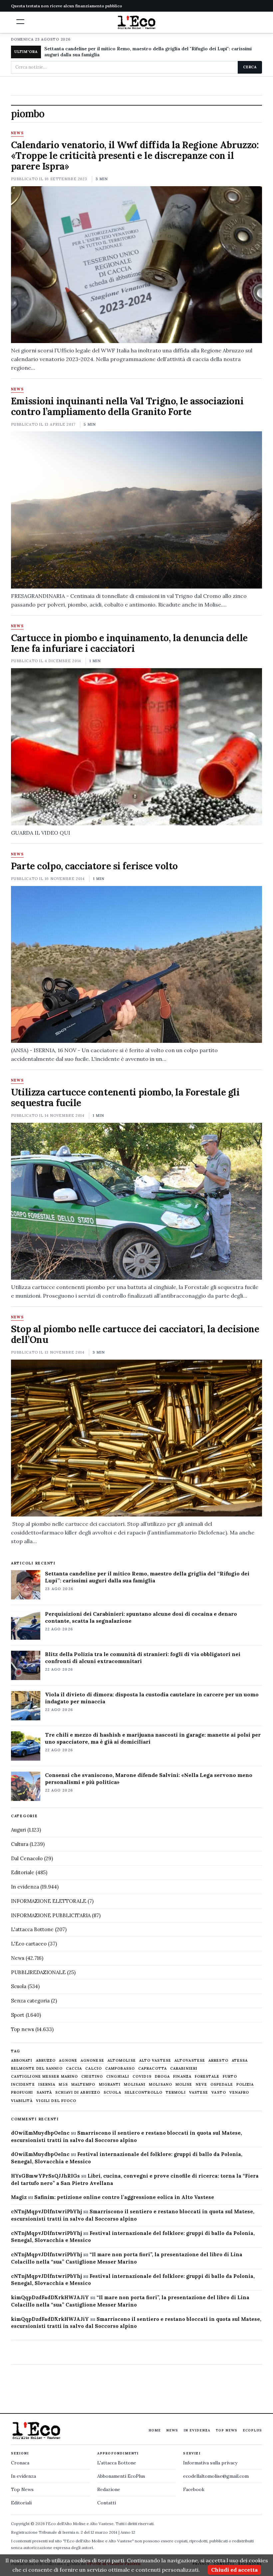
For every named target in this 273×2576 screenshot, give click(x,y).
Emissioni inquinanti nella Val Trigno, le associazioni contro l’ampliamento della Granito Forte (127, 406)
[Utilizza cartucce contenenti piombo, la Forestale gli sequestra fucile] (136, 1201)
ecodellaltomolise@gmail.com (216, 2476)
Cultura (20, 1844)
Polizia (245, 2085)
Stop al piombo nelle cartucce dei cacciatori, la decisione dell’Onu (135, 1334)
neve (201, 2085)
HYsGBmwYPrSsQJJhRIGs (45, 2176)
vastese (199, 2093)
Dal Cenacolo (27, 1858)
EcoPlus (252, 2430)
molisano (160, 2085)
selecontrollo (143, 2093)
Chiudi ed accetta (234, 2570)
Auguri (18, 1830)
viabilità (22, 2101)
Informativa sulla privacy (210, 2463)
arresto (218, 2061)
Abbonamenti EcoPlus (121, 2476)
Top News (227, 2430)
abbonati (22, 2061)
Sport (18, 2015)
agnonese (92, 2061)
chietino (92, 2077)
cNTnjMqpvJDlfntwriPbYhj (46, 2211)
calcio (94, 2069)
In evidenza (25, 1887)
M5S (63, 2085)
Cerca (250, 67)
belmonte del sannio (37, 2069)
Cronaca (20, 2463)
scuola (112, 2093)
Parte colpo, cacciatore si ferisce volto (94, 866)
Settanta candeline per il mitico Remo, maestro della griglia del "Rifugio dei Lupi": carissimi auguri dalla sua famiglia (148, 52)
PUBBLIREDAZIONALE (38, 1972)
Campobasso (120, 2069)
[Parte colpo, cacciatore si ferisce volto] (136, 964)
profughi (22, 2093)
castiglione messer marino (45, 2077)
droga (162, 2077)
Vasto (219, 2093)
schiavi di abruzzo (78, 2093)
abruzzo (46, 2061)
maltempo (83, 2085)
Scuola (19, 1986)
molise (184, 2085)
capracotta (152, 2069)
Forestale (207, 2077)
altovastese (190, 2061)
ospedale (222, 2085)
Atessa (240, 2061)
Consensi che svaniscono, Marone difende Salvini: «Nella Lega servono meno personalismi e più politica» (149, 1778)
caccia (74, 2069)
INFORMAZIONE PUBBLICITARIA (51, 1915)
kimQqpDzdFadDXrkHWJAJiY (50, 2297)
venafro (239, 2093)
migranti (110, 2085)
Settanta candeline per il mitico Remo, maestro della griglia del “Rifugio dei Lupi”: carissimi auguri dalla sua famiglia (147, 1577)
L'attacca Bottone (32, 1929)
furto (230, 2077)
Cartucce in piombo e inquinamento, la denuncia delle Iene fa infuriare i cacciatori (129, 643)
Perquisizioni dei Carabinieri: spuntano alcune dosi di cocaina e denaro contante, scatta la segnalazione (141, 1617)
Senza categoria (30, 2001)
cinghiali (118, 2077)
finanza (182, 2077)
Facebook (194, 2489)
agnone (68, 2061)
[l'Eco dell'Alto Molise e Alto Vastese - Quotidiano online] (136, 22)
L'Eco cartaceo (29, 1944)
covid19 (142, 2077)
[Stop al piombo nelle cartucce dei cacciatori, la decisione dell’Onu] (136, 1438)
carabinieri (184, 2069)
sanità (44, 2093)
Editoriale (23, 1872)
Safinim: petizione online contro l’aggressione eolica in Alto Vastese (124, 2197)
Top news (22, 2029)
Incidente (23, 2085)
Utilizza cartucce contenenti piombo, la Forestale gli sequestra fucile (125, 1097)
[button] (20, 22)
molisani (135, 2085)
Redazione (109, 2489)
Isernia (47, 2085)
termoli (176, 2093)
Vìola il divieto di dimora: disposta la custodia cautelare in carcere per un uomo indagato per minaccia (152, 1698)
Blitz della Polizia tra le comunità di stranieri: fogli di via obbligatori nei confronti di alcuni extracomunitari (143, 1658)
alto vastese (155, 2061)
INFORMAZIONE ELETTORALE (49, 1901)
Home (155, 2430)
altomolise (122, 2061)
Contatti (107, 2503)
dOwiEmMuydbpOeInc (40, 2133)
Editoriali (21, 2503)
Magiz (19, 2197)
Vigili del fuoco (56, 2101)
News (17, 133)
